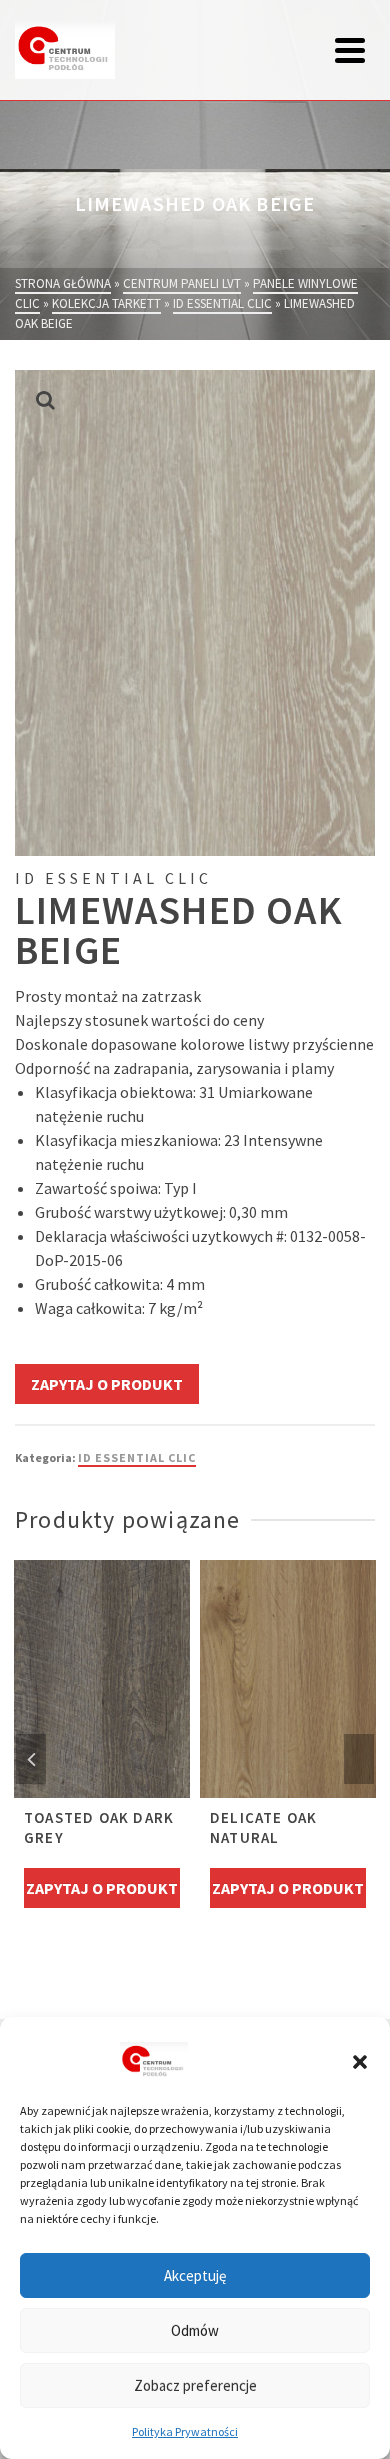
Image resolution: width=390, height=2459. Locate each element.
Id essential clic (137, 1457)
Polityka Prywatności (185, 2431)
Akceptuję (195, 2275)
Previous (31, 1759)
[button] (360, 2062)
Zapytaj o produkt (107, 1384)
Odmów (195, 2330)
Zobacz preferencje (195, 2385)
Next (359, 1759)
